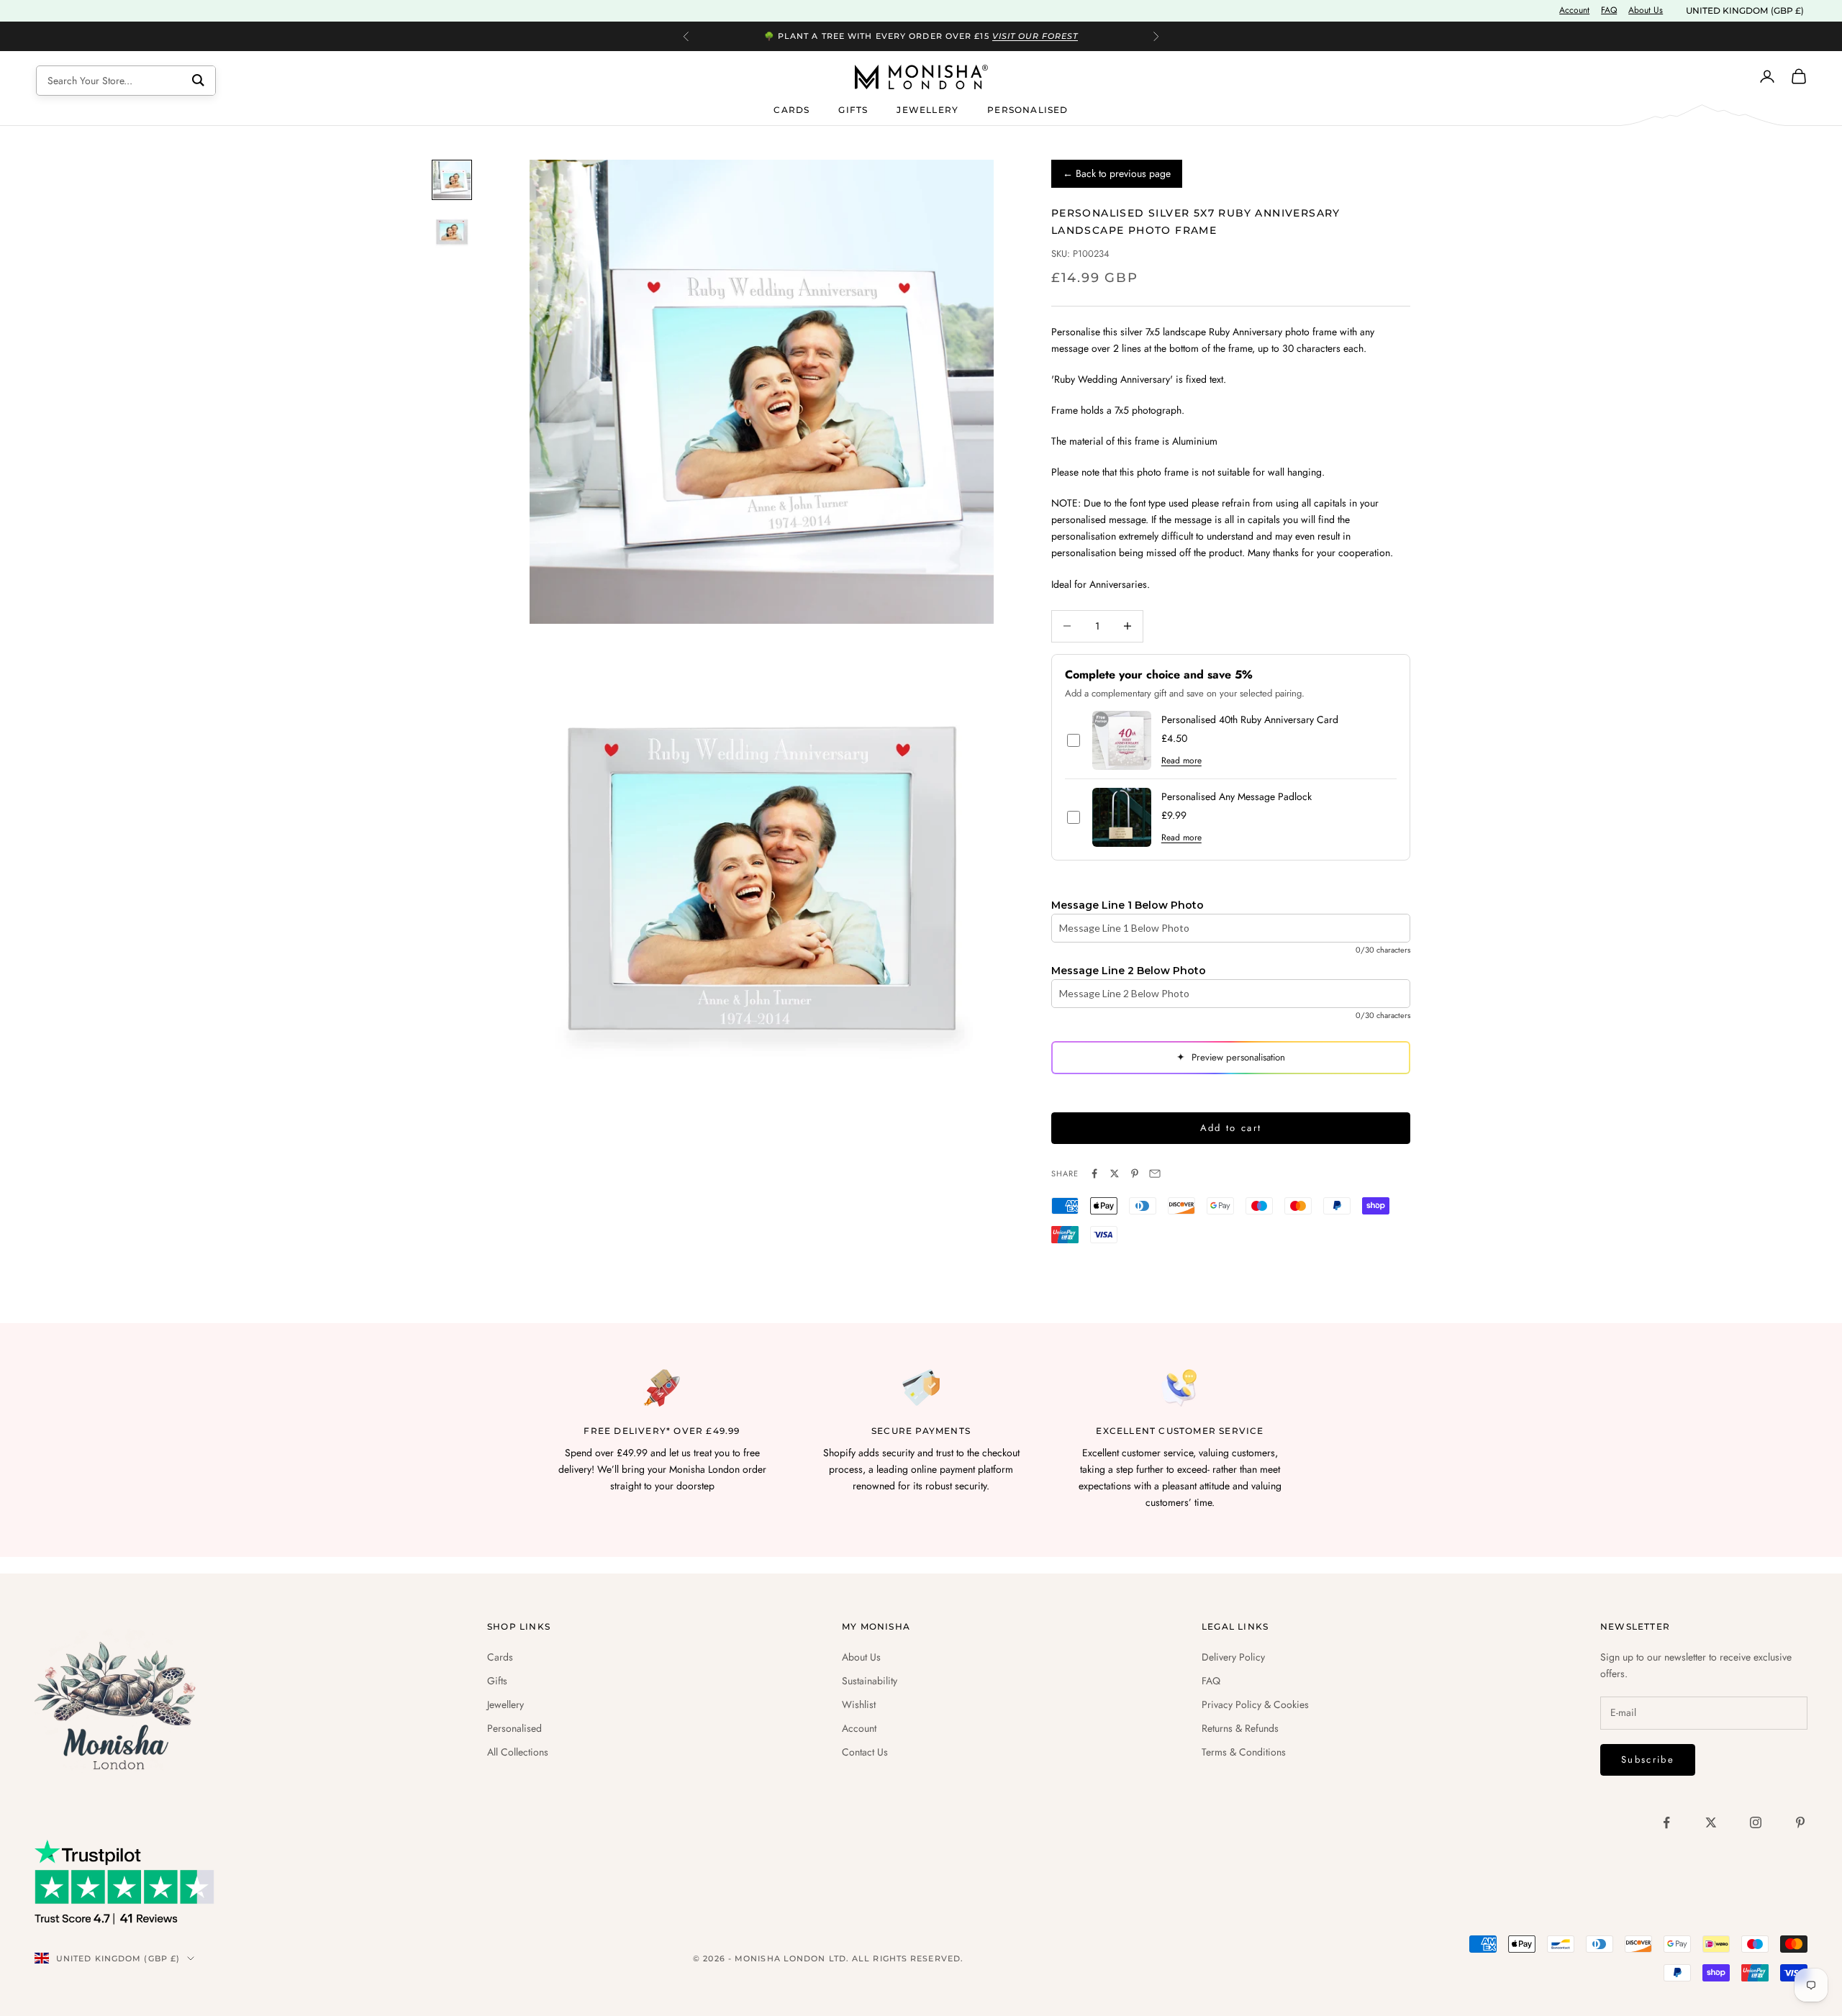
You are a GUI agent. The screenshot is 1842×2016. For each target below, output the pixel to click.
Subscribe (1648, 1760)
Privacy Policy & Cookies (1255, 1704)
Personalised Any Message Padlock (1237, 797)
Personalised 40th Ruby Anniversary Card (1250, 720)
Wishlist (859, 1704)
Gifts (853, 109)
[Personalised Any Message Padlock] (1122, 817)
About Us (1646, 10)
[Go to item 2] (452, 232)
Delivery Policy (1233, 1657)
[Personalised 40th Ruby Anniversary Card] (1122, 740)
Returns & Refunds (1240, 1728)
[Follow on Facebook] (1666, 1822)
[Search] (198, 81)
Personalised (1027, 109)
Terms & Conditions (1244, 1752)
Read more (1181, 760)
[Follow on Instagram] (1756, 1822)
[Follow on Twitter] (1711, 1822)
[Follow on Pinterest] (1800, 1822)
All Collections (518, 1752)
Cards (791, 109)
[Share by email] (1155, 1173)
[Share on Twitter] (1115, 1173)
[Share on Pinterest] (1135, 1173)
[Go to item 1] (452, 180)
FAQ (1609, 10)
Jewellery (927, 109)
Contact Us (865, 1752)
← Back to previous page (1117, 173)
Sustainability (870, 1681)
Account (1574, 10)
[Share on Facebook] (1094, 1173)
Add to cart (1231, 1128)
